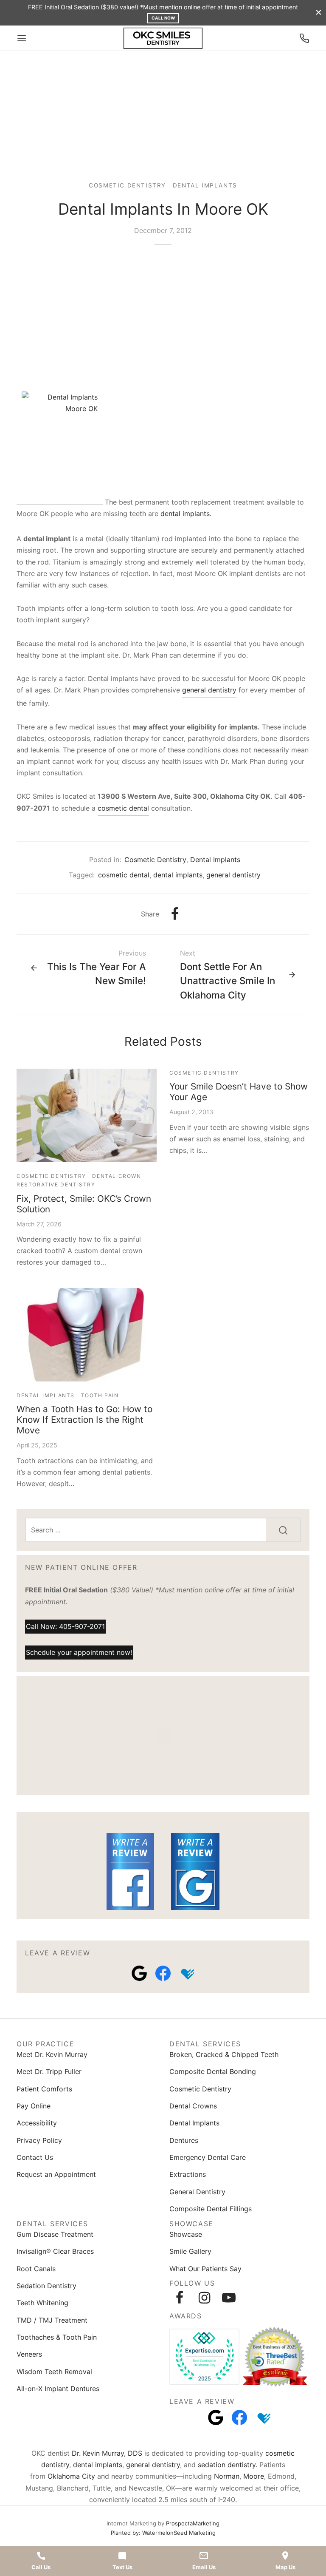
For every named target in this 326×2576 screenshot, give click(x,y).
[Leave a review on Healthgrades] (187, 1973)
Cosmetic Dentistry (127, 185)
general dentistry (209, 690)
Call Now (163, 18)
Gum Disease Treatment (55, 2234)
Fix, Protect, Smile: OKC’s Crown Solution (84, 1204)
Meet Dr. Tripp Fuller (49, 2071)
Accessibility (37, 2123)
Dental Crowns (193, 2106)
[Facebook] (175, 914)
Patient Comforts (44, 2089)
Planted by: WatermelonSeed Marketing (163, 2533)
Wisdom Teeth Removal (54, 2372)
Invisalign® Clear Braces (55, 2251)
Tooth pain (100, 1395)
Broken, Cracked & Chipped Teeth (224, 2054)
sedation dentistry (227, 2465)
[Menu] (22, 38)
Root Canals (36, 2269)
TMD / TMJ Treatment (52, 2320)
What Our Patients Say (205, 2269)
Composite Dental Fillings (211, 2209)
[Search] (283, 1530)
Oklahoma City (71, 2476)
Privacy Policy (39, 2140)
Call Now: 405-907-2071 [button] (65, 1626)
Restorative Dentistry (56, 1184)
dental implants (185, 513)
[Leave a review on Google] (139, 1973)
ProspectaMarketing (193, 2523)
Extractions (188, 2174)
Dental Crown (117, 1176)
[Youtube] (229, 2298)
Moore (254, 2476)
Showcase (186, 2234)
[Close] (319, 13)
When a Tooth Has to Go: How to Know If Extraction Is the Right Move (84, 1420)
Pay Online (34, 2106)
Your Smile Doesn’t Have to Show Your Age (239, 1092)
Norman (227, 2476)
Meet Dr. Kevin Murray (52, 2054)
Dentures (184, 2140)
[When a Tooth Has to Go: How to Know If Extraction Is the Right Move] (87, 1335)
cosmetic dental (123, 808)
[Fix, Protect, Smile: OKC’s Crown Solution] (87, 1115)
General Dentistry (197, 2192)
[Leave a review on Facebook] (163, 1973)
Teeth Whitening (42, 2303)
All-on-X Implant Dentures (58, 2389)
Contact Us (35, 2157)
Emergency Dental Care (208, 2157)
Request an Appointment (56, 2174)
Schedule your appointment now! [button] (79, 1652)
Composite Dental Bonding (213, 2071)
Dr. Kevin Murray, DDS (107, 2453)
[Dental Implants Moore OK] (60, 445)
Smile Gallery (190, 2251)
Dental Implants (205, 185)
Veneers (29, 2354)
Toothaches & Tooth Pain (57, 2337)
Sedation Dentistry (46, 2286)
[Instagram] (204, 2298)
